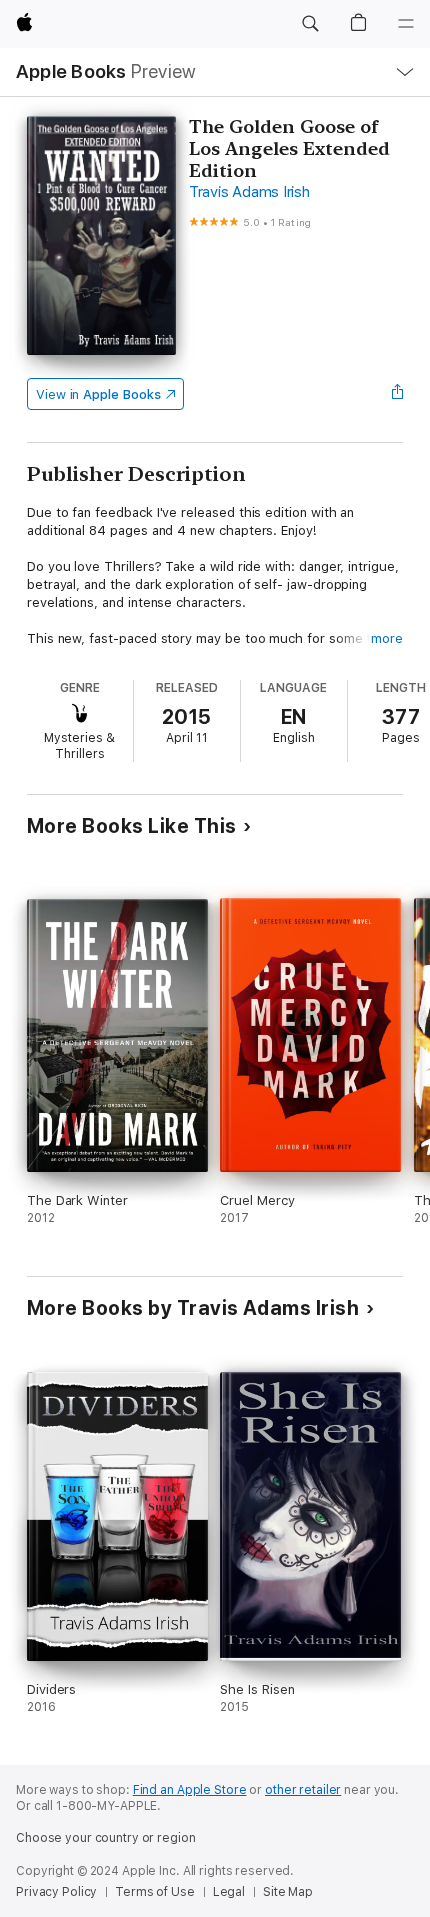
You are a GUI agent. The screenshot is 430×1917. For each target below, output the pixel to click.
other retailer (303, 1790)
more (387, 638)
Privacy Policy (56, 1892)
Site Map (288, 1892)
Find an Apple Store (190, 1790)
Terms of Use (155, 1892)
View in (98, 394)
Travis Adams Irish (249, 192)
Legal (229, 1892)
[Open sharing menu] (397, 394)
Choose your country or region (106, 1838)
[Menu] (406, 24)
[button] (310, 24)
